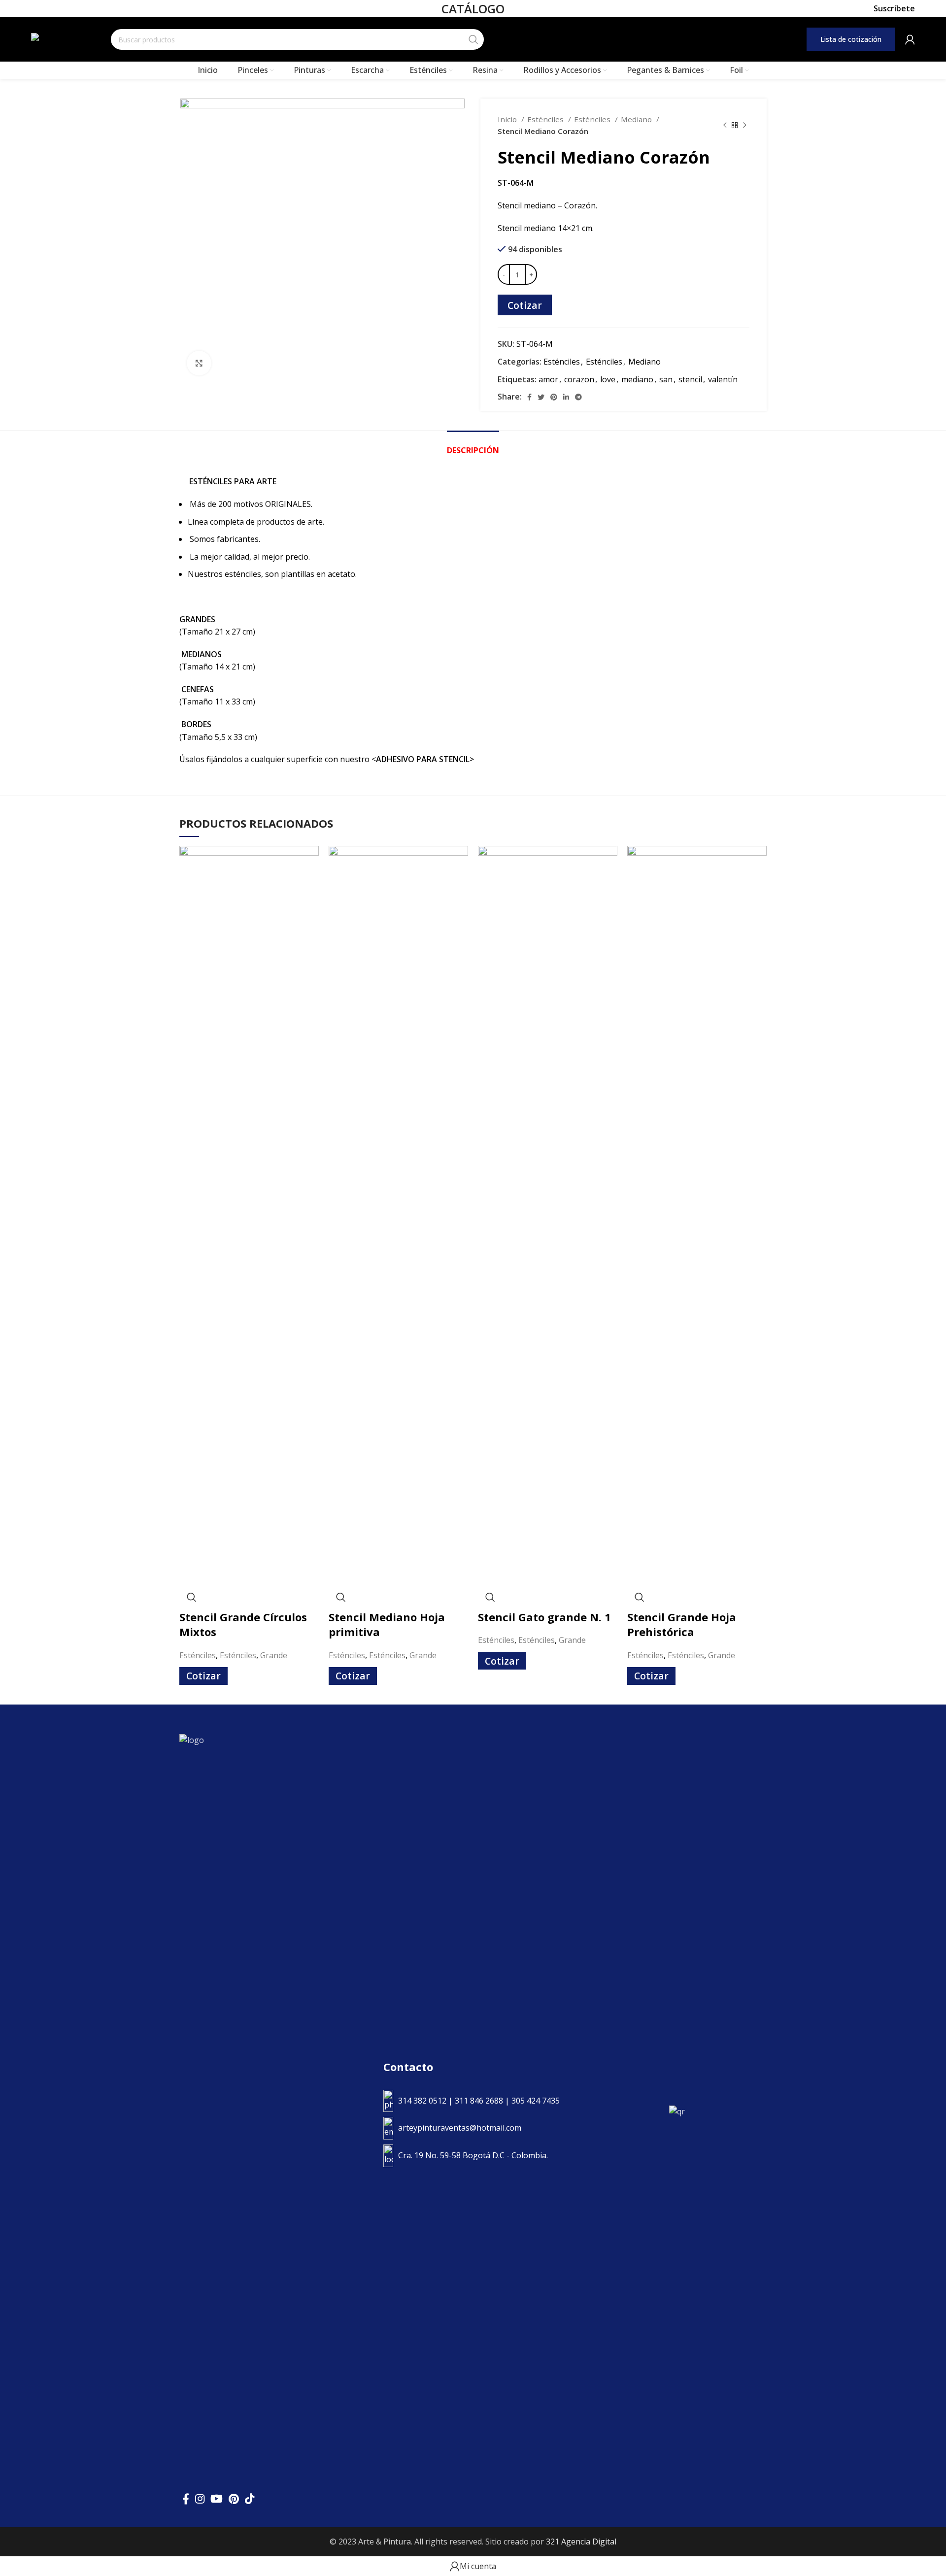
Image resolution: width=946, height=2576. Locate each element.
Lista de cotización (851, 39)
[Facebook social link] (529, 397)
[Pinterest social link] (554, 397)
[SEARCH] (473, 39)
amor (548, 379)
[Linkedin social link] (566, 397)
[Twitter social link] (541, 397)
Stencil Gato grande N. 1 (544, 1617)
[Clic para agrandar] (199, 363)
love (608, 379)
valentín (723, 379)
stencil (690, 379)
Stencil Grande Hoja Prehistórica (682, 1624)
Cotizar (525, 305)
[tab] (473, 446)
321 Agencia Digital (581, 2542)
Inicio (508, 119)
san (666, 379)
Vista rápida (192, 1597)
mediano (637, 379)
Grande (274, 1655)
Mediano (637, 119)
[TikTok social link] (250, 2499)
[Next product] (744, 125)
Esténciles (546, 119)
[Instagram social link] (200, 2499)
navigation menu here (609, 39)
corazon (579, 379)
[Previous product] (725, 125)
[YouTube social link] (217, 2499)
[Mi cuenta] (910, 39)
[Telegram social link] (578, 397)
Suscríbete (894, 9)
